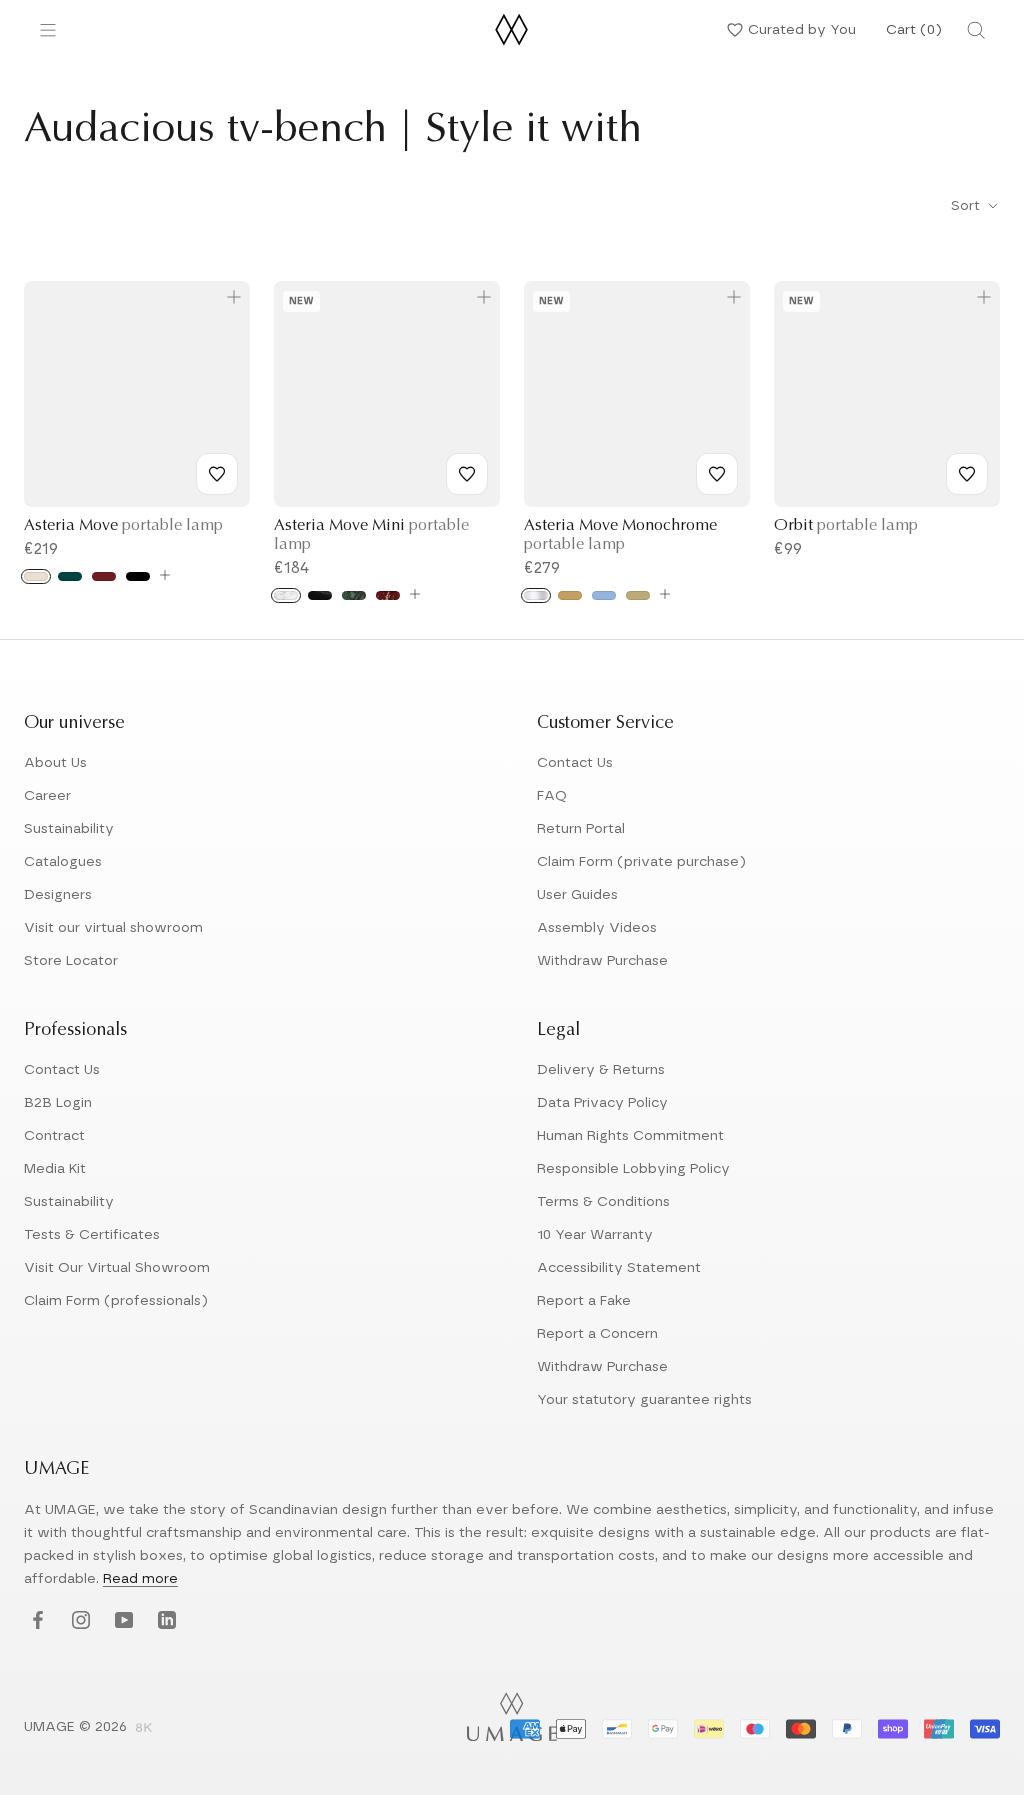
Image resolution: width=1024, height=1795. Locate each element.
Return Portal (581, 829)
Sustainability (69, 829)
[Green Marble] (354, 595)
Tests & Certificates (92, 1235)
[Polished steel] (536, 595)
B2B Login (58, 1103)
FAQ (552, 796)
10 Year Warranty (595, 1235)
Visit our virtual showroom (113, 928)
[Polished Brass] (570, 595)
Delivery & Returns (601, 1070)
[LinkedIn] (164, 1620)
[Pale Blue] (604, 595)
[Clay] (638, 595)
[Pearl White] (36, 576)
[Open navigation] (48, 30)
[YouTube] (121, 1620)
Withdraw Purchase (602, 961)
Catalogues (63, 862)
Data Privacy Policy (602, 1103)
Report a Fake (584, 1301)
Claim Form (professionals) (116, 1301)
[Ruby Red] (104, 576)
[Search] (976, 30)
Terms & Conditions (603, 1202)
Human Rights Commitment (630, 1136)
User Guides (577, 895)
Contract (54, 1136)
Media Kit (55, 1169)
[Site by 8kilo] (144, 1729)
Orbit (846, 526)
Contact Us (575, 763)
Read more (140, 1579)
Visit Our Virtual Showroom (117, 1268)
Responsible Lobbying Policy (633, 1169)
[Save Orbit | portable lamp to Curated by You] (967, 474)
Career (47, 796)
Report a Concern (597, 1334)
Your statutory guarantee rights (644, 1400)
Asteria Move (123, 526)
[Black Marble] (320, 595)
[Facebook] (35, 1620)
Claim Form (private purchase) (641, 862)
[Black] (138, 576)
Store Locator (71, 961)
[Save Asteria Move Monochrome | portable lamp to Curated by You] (717, 474)
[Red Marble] (388, 595)
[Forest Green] (70, 576)
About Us (55, 763)
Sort (967, 206)
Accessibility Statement (619, 1268)
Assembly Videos (597, 928)
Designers (58, 895)
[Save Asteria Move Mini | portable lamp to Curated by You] (467, 474)
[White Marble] (286, 595)
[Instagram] (78, 1620)
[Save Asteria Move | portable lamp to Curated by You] (217, 474)
